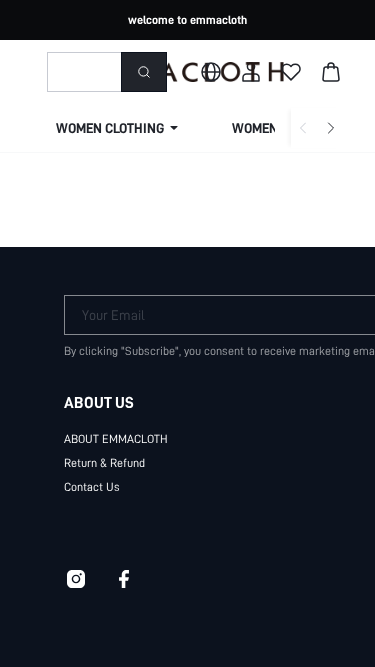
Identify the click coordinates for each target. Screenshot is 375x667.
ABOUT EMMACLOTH (116, 439)
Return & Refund (104, 463)
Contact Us (92, 487)
